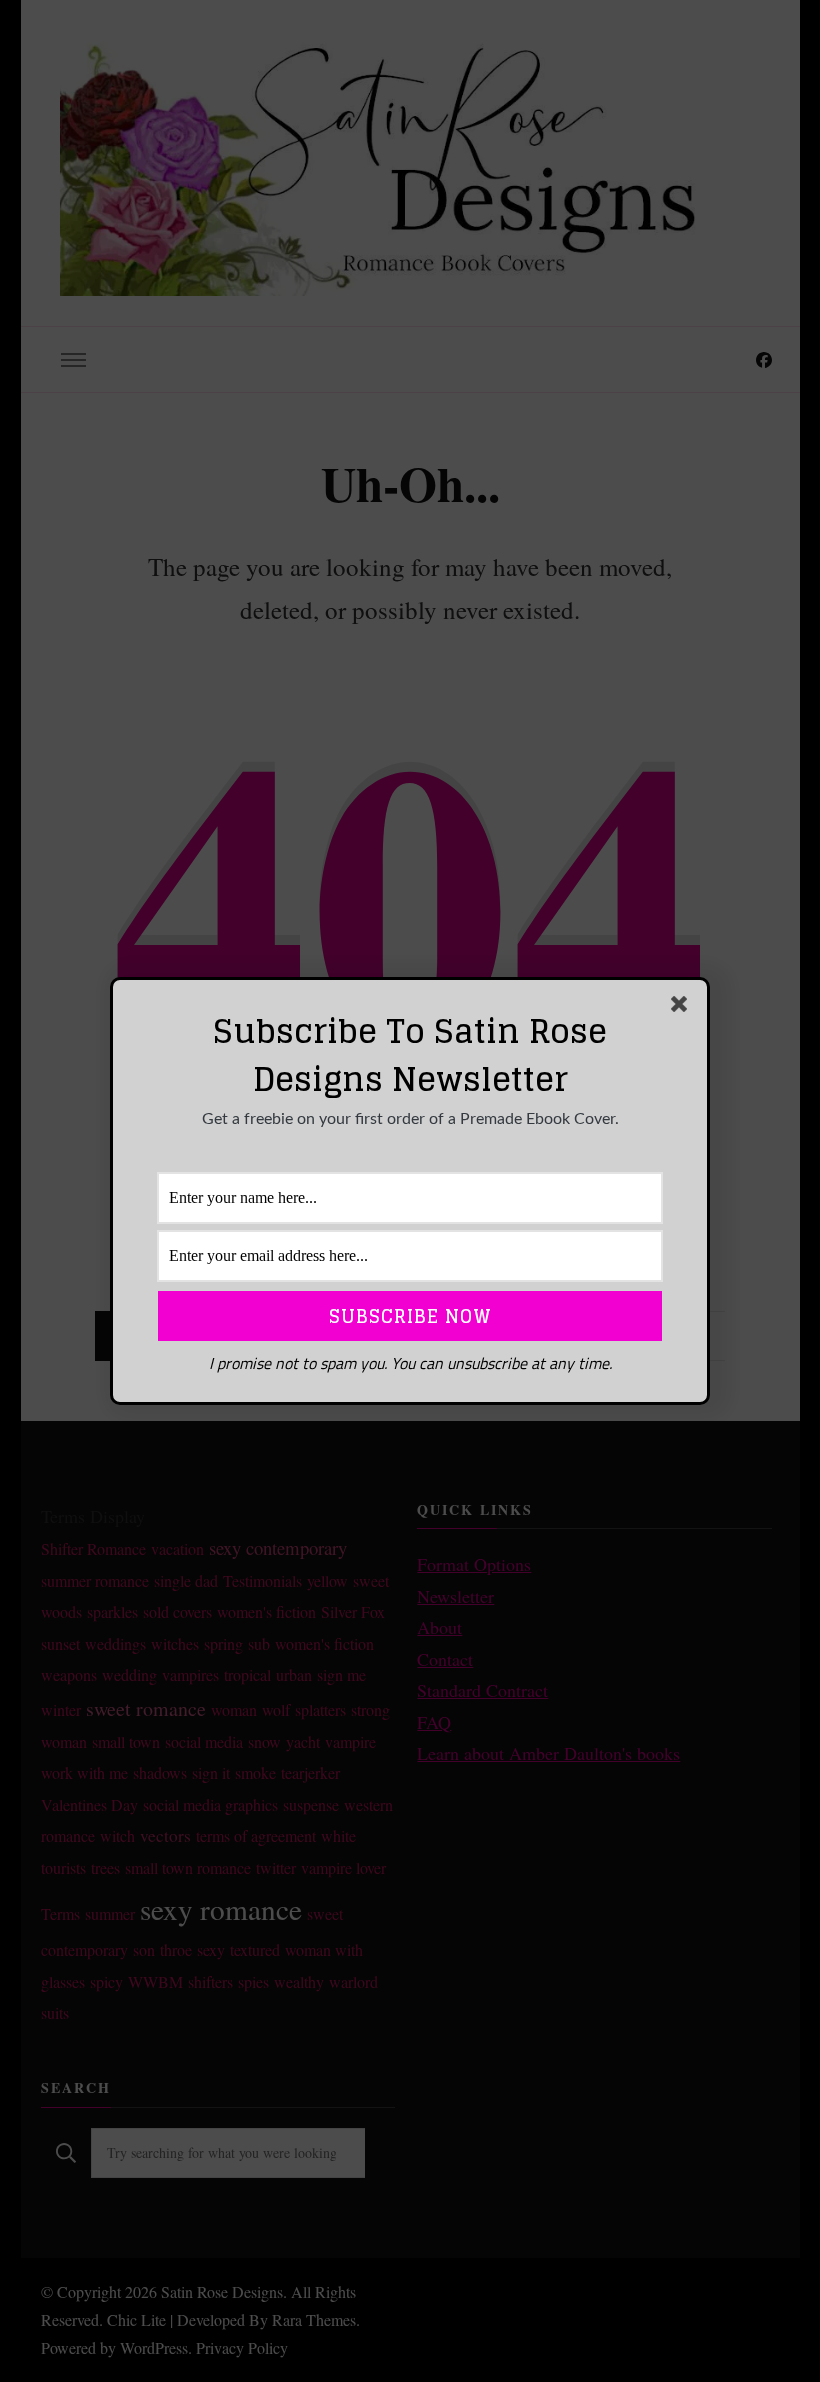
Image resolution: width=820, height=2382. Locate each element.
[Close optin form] (683, 1008)
